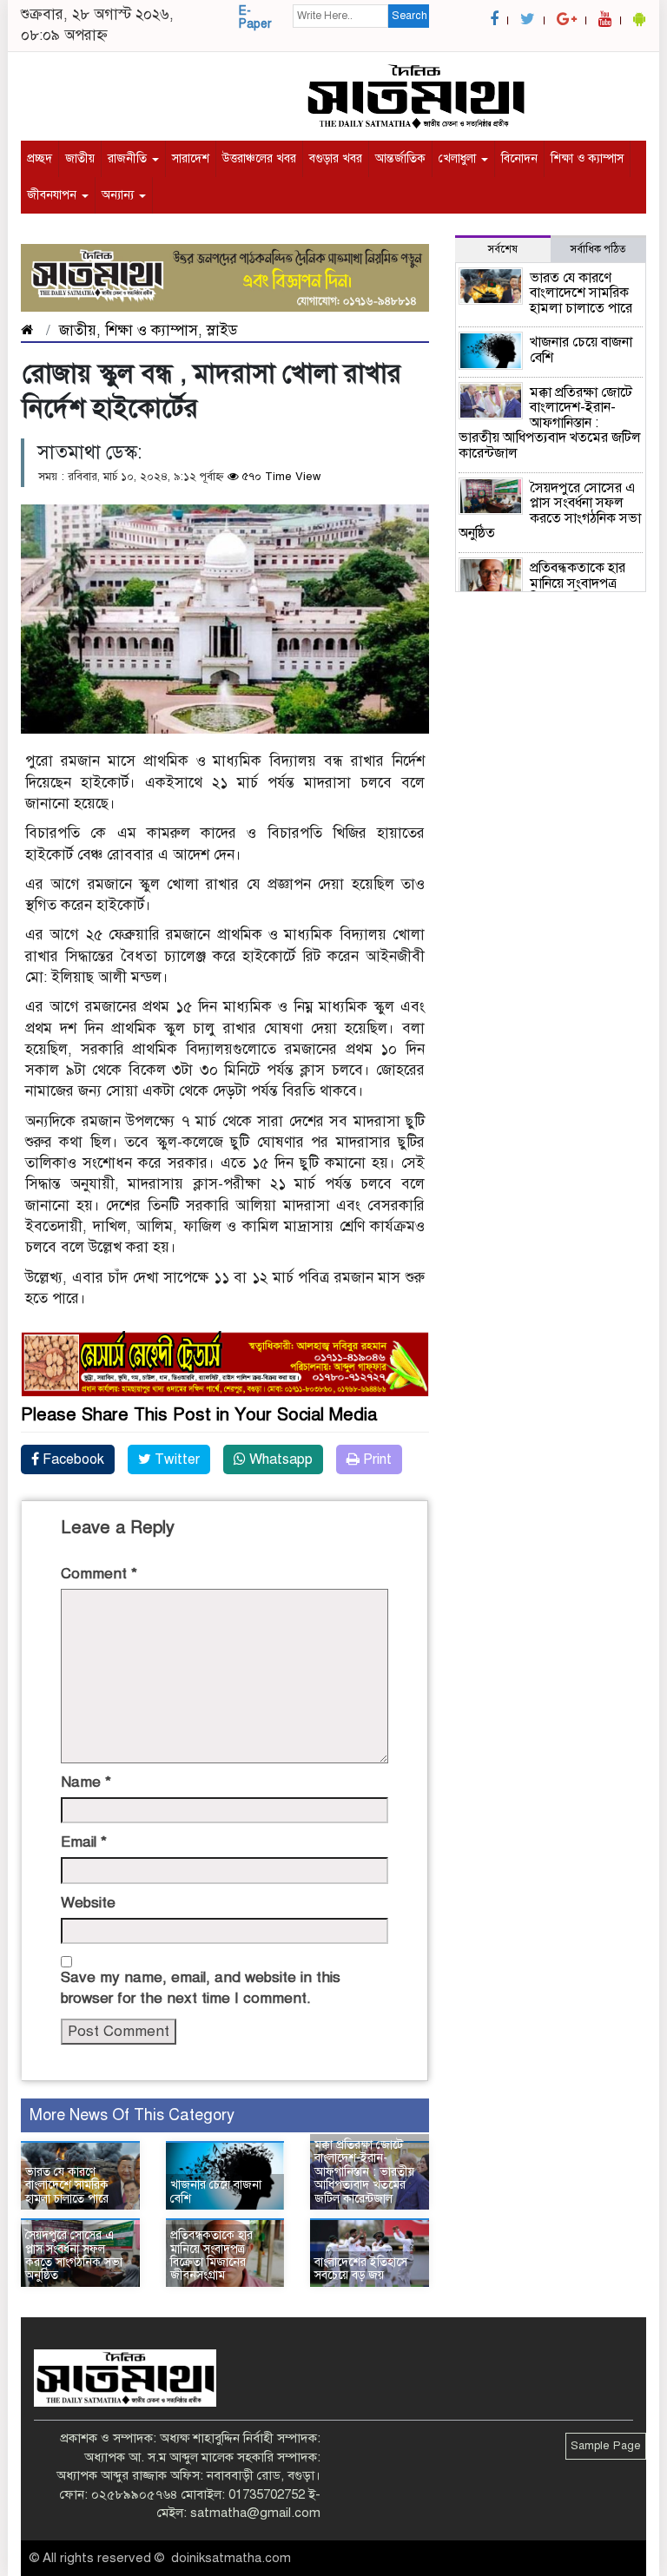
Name (86, 1782)
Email (84, 1842)
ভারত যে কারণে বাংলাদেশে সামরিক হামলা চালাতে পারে (67, 2185)
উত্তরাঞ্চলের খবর (259, 158)
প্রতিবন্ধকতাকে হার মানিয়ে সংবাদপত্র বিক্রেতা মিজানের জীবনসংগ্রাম (211, 2255)
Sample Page (606, 2446)
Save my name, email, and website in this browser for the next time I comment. (201, 1988)
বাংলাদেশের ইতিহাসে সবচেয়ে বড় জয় (361, 2269)
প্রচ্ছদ (40, 158)
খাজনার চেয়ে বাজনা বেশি (216, 2191)
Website (88, 1903)
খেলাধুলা (459, 158)
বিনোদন (519, 158)
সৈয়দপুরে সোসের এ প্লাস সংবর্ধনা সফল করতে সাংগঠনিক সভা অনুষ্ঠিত (74, 2255)
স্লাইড (222, 330)
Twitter (175, 1459)
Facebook (72, 1459)
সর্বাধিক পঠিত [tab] (598, 249)
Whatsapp (279, 1459)
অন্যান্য (119, 195)
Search (409, 16)
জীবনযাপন (53, 195)
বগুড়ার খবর (336, 158)
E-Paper (255, 17)
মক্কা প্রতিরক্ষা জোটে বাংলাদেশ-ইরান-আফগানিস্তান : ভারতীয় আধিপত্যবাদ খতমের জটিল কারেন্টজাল (364, 2172)
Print (376, 1459)
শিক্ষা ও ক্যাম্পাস (587, 158)
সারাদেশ (191, 158)
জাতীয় (80, 158)
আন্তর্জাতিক (400, 158)
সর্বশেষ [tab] (503, 249)
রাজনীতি (129, 158)
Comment (99, 1574)
